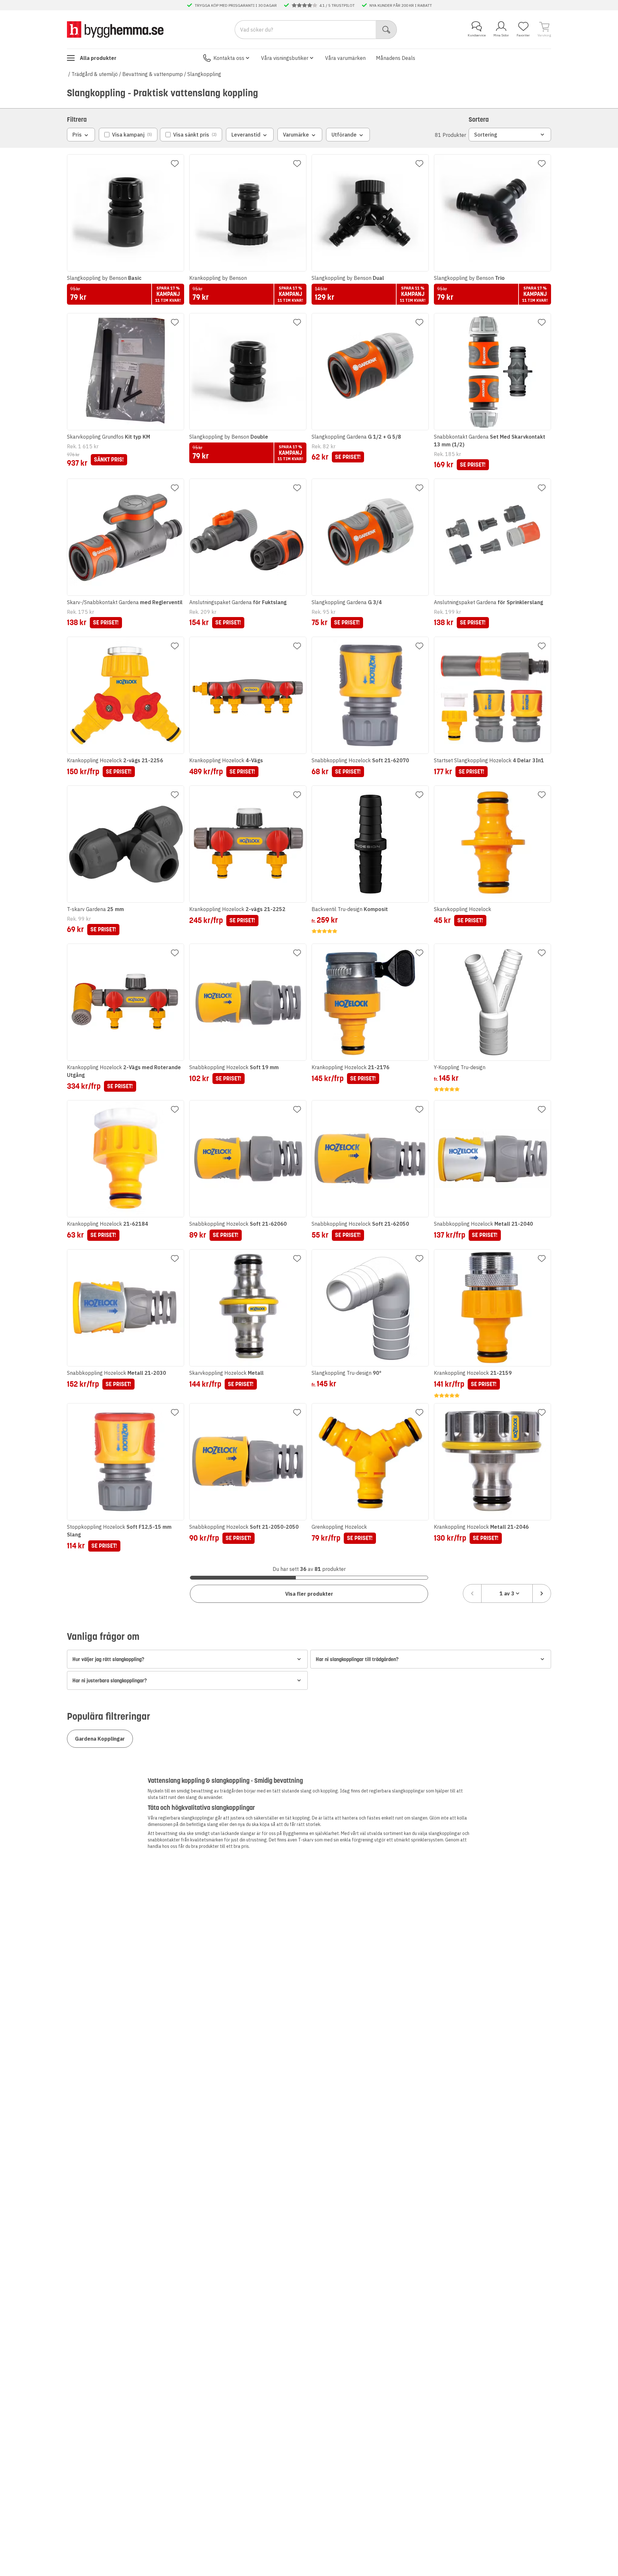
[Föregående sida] (472, 1593)
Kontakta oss (229, 58)
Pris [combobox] (77, 135)
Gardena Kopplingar (100, 1739)
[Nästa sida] (542, 1593)
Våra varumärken (345, 58)
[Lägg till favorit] (175, 164)
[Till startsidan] (115, 29)
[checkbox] (128, 135)
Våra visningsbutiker (285, 58)
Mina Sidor (501, 35)
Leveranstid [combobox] (246, 135)
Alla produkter (98, 58)
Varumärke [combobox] (296, 135)
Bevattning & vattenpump (153, 74)
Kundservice (477, 35)
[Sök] (386, 30)
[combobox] (507, 1593)
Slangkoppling (204, 74)
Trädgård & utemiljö (95, 74)
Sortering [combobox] (486, 135)
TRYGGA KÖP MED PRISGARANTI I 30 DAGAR (236, 5)
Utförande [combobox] (344, 135)
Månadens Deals (396, 58)
